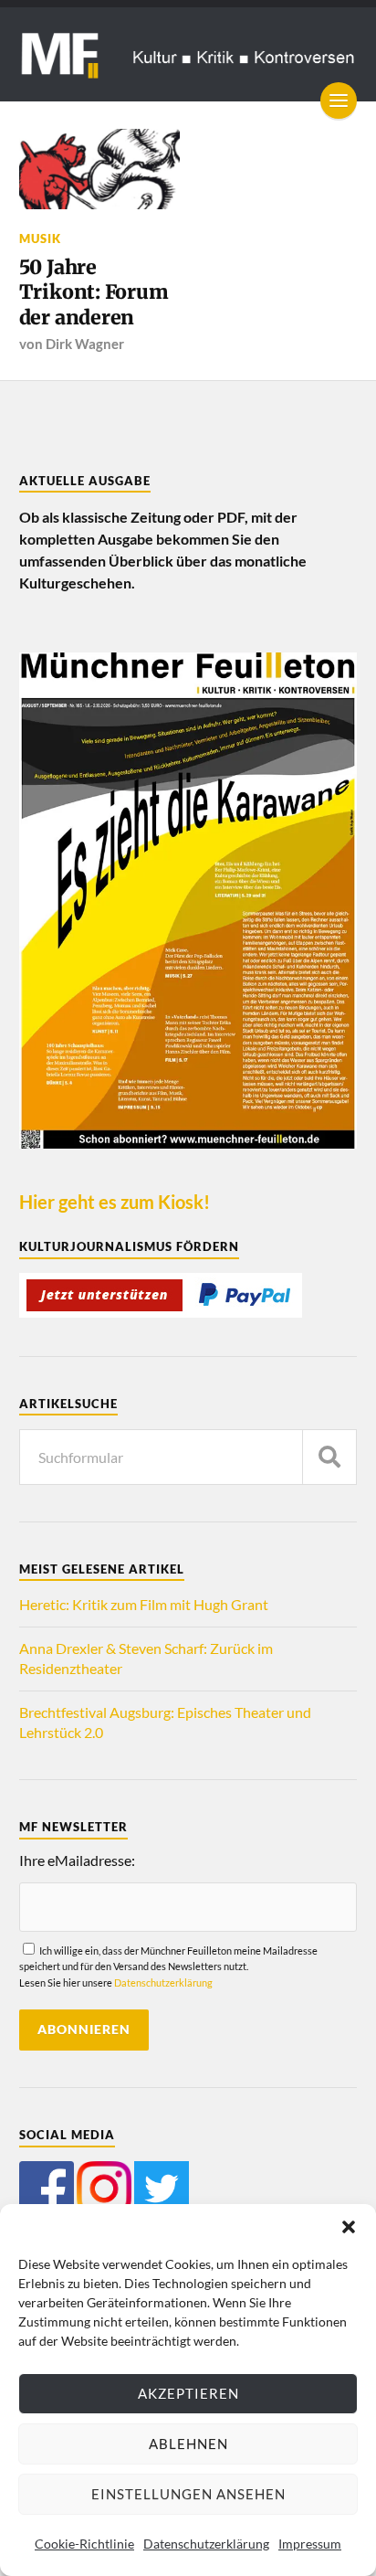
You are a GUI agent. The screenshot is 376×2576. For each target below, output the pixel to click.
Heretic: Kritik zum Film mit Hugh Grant (144, 1604)
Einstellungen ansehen (188, 2494)
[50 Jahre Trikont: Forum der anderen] (99, 169)
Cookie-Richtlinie (84, 2544)
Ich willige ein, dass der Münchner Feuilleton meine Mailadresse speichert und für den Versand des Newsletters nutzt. (168, 1966)
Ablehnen (188, 2443)
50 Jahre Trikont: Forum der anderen (94, 292)
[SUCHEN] (329, 1457)
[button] (349, 2227)
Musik (40, 239)
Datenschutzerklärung (206, 2544)
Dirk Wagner (85, 344)
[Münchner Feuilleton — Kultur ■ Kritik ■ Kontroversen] (188, 54)
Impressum (310, 2544)
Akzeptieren (188, 2393)
